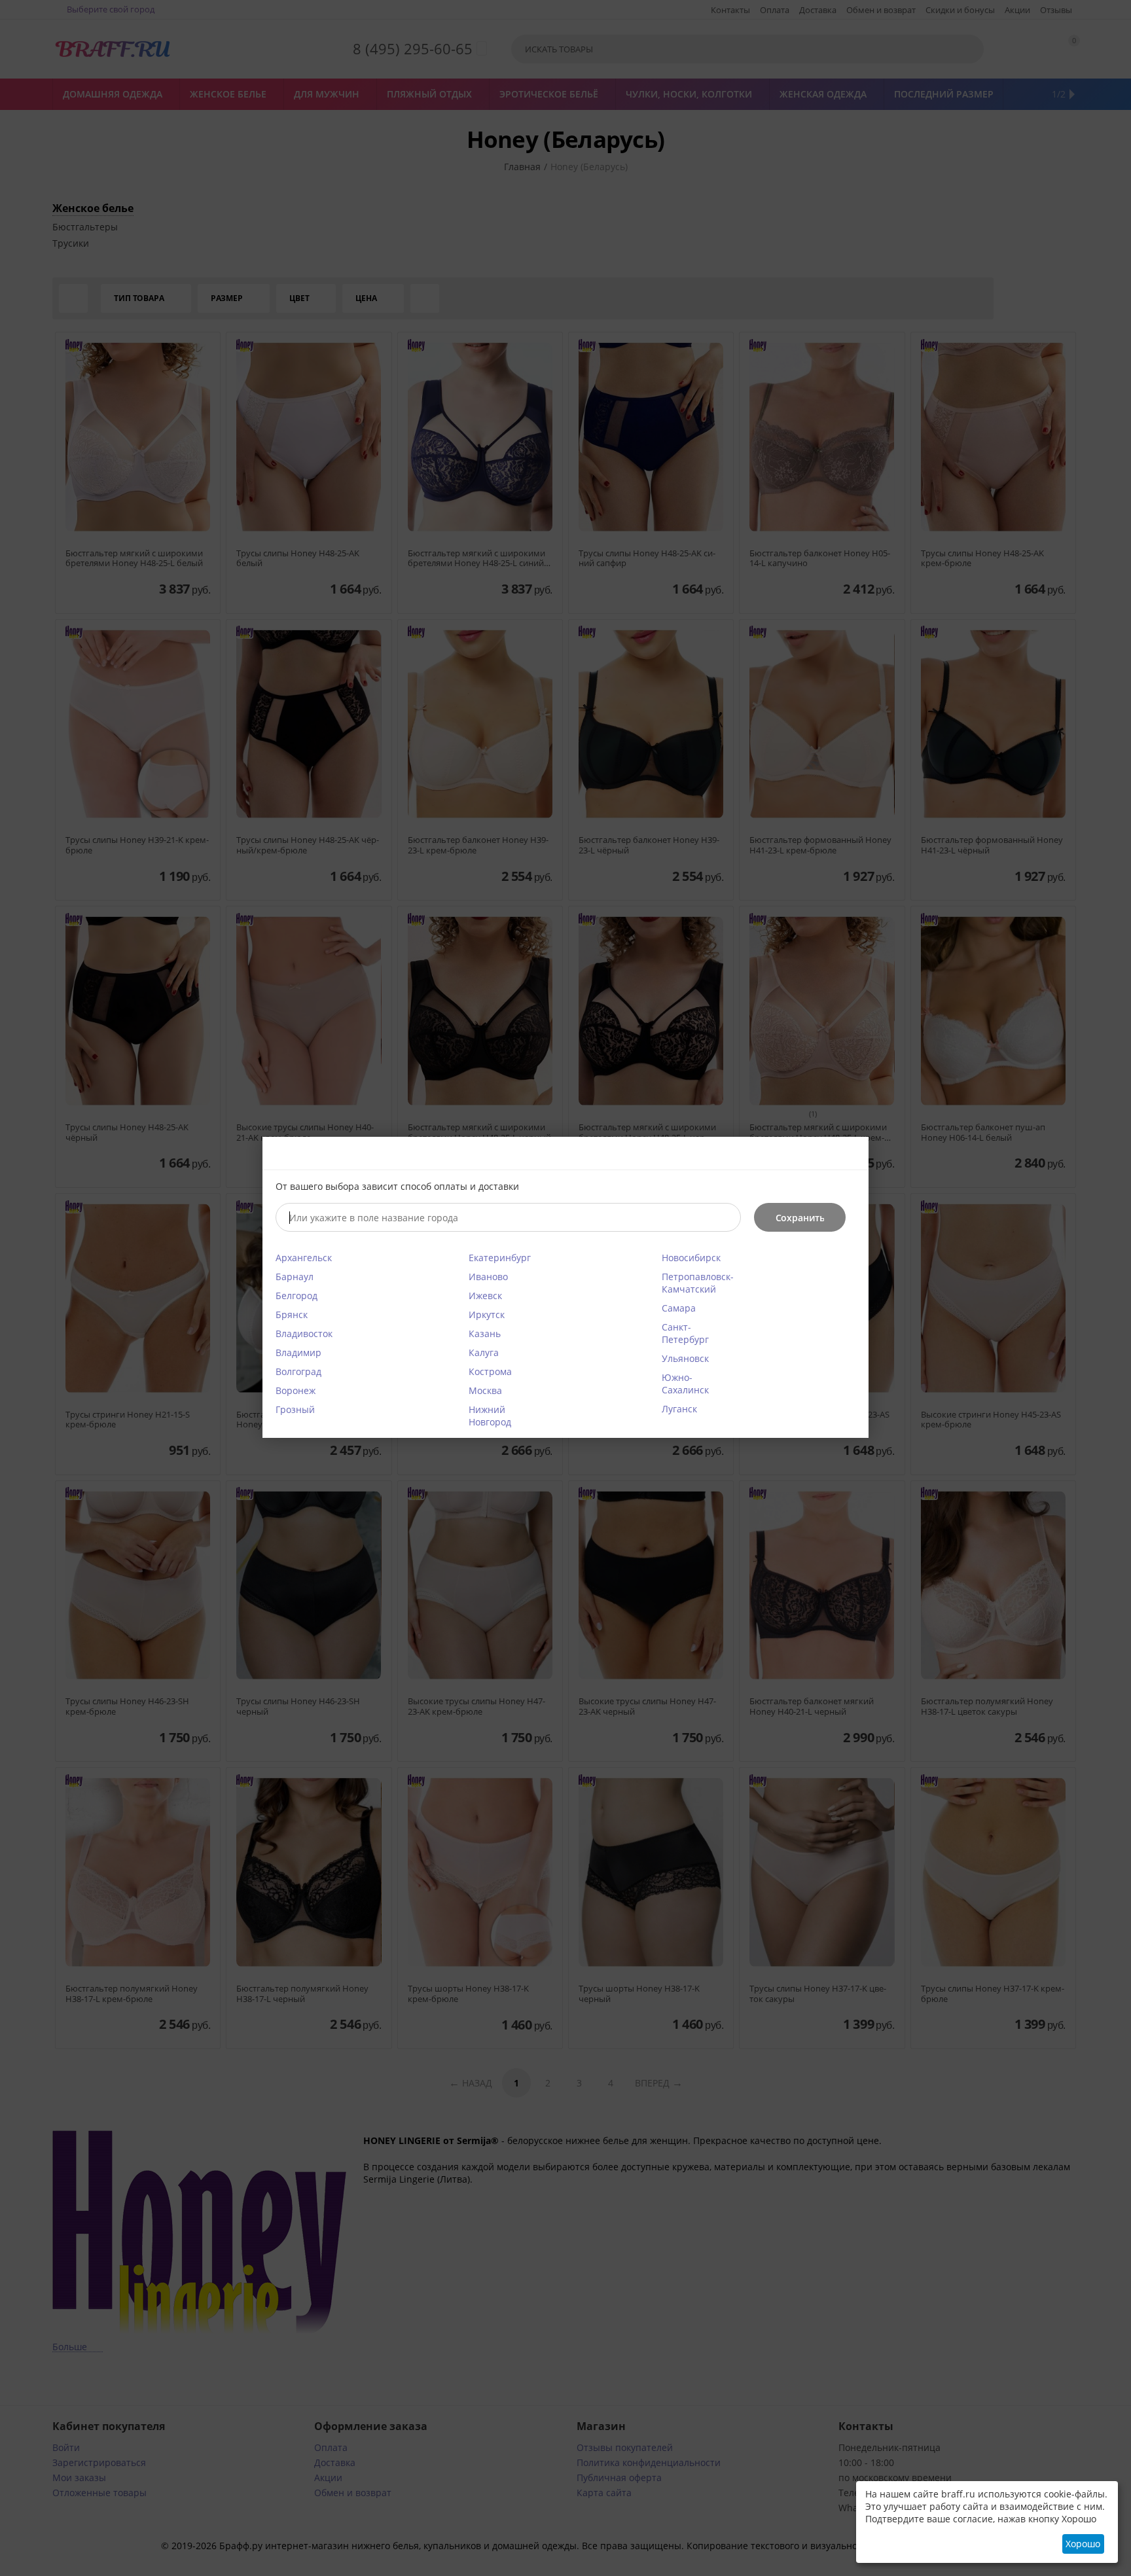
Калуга (484, 1352)
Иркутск (487, 1315)
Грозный (295, 1409)
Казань (485, 1333)
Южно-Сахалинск (685, 1384)
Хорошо (1083, 2544)
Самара (679, 1308)
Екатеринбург (500, 1258)
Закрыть (851, 1154)
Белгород (296, 1296)
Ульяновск (685, 1358)
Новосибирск (691, 1258)
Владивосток (304, 1333)
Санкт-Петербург (685, 1333)
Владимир (298, 1352)
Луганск (679, 1409)
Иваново (488, 1277)
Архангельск (304, 1258)
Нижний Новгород (490, 1416)
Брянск (292, 1315)
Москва (485, 1390)
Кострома (490, 1371)
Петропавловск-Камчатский (698, 1283)
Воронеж (296, 1390)
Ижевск (485, 1296)
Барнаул (295, 1277)
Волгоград (298, 1371)
